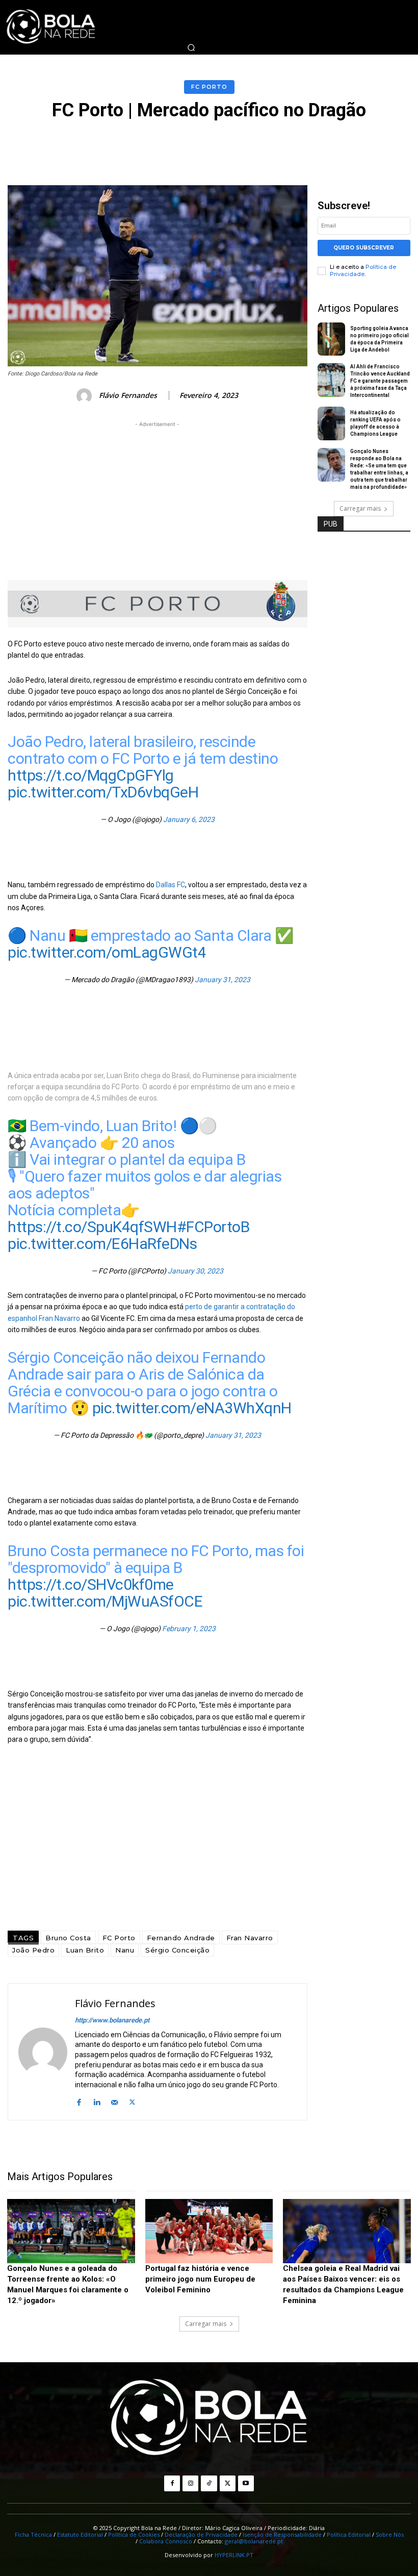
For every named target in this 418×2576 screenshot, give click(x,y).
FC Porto (209, 87)
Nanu (125, 1950)
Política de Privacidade (363, 270)
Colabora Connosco (166, 2541)
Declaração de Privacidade (201, 2534)
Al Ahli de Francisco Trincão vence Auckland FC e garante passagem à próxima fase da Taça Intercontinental (380, 381)
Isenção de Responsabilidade (282, 2534)
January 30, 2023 (195, 1271)
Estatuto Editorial (80, 2534)
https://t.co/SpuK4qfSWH (92, 1227)
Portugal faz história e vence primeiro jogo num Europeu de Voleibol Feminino (200, 2279)
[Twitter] (132, 2101)
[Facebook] (79, 2101)
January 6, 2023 (189, 819)
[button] (191, 47)
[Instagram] (190, 2483)
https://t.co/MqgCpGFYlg (91, 775)
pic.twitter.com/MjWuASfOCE (105, 1601)
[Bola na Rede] (209, 2418)
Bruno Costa (68, 1938)
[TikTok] (209, 2483)
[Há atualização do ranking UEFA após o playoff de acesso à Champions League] (332, 423)
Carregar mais (360, 508)
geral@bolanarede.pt (254, 2541)
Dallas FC (171, 885)
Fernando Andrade (181, 1938)
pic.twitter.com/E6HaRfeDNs (102, 1244)
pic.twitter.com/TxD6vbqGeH (103, 792)
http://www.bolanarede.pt (112, 2020)
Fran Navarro (250, 1938)
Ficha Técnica (33, 2534)
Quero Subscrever (364, 248)
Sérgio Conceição (177, 1950)
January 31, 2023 (223, 980)
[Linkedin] (97, 2101)
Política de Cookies (134, 2534)
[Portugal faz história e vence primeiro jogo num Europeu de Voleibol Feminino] (209, 2231)
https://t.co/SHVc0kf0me (91, 1584)
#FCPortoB (213, 1227)
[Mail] (114, 2101)
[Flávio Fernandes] (86, 396)
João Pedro (33, 1950)
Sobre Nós (390, 2534)
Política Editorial (349, 2534)
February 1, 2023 (189, 1629)
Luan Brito (85, 1950)
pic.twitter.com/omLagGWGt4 (107, 952)
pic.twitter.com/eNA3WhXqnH (192, 1408)
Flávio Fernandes (128, 396)
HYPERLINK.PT (234, 2555)
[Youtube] (246, 2483)
